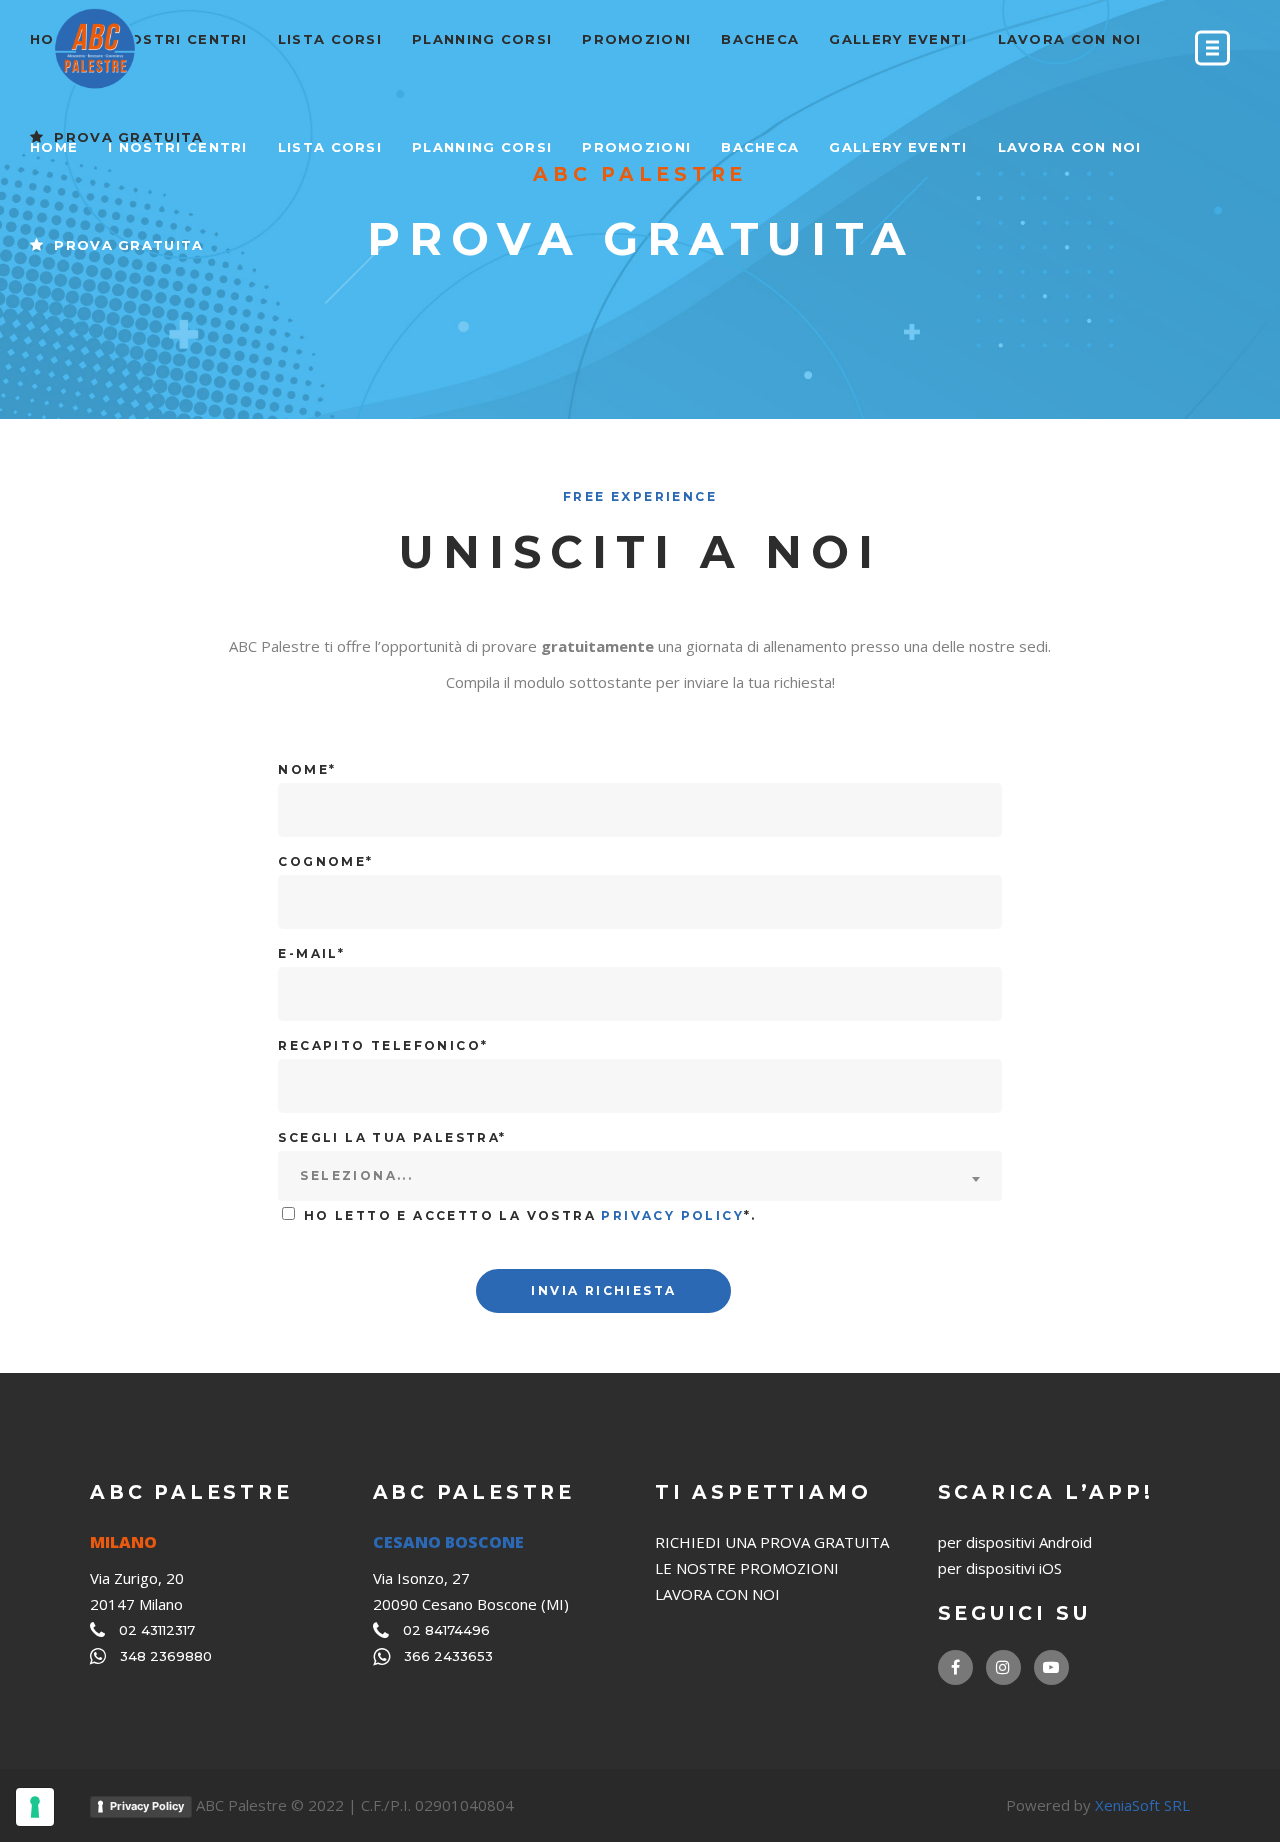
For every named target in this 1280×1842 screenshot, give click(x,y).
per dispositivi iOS (1000, 1568)
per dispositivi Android (1015, 1542)
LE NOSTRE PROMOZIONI (747, 1568)
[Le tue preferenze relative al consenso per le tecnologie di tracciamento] (35, 1807)
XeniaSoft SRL (1142, 1805)
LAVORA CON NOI (717, 1594)
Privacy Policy (672, 1215)
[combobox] (639, 1176)
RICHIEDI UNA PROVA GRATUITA (772, 1542)
